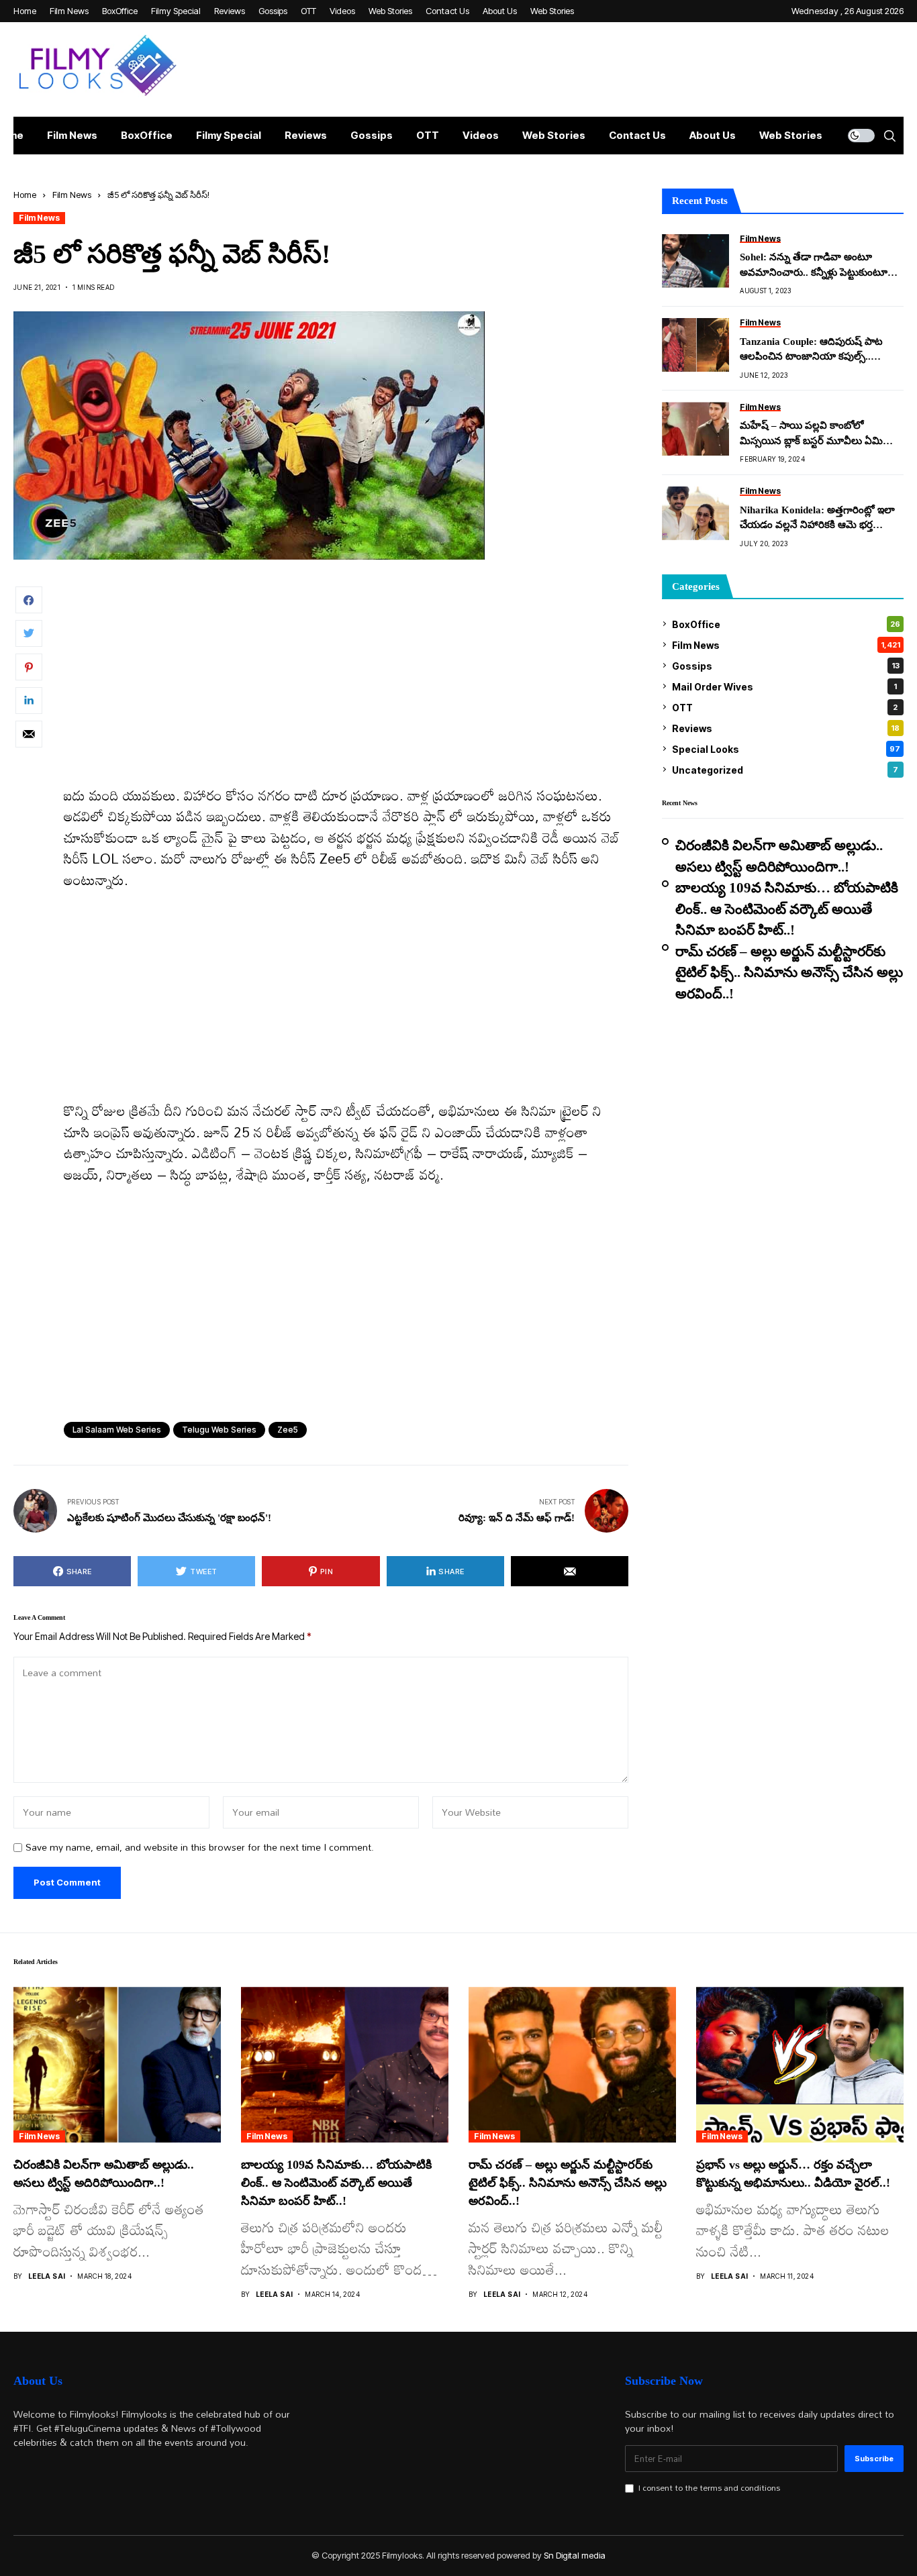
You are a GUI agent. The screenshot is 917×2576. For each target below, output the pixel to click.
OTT (785, 707)
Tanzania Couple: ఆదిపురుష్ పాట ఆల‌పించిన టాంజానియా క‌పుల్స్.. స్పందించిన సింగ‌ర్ (811, 350)
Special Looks (786, 749)
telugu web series (219, 1430)
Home (25, 195)
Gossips (786, 665)
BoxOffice (786, 624)
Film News (72, 195)
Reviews (786, 728)
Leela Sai (47, 2276)
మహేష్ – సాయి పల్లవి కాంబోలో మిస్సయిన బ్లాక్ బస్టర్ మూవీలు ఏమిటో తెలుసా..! (817, 434)
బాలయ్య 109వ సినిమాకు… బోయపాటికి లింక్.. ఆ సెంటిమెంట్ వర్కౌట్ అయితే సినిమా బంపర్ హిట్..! (787, 909)
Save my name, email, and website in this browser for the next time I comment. (200, 1848)
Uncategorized (785, 769)
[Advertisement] (346, 686)
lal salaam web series (117, 1430)
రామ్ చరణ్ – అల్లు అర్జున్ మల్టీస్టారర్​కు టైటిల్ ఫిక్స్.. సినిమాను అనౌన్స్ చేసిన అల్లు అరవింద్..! (789, 972)
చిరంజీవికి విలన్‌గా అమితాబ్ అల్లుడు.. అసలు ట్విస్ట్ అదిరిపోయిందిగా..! (779, 856)
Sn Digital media (575, 2555)
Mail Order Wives (784, 686)
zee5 (288, 1430)
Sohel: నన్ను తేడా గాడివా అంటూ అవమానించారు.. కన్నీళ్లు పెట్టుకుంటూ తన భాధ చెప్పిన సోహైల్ (814, 266)
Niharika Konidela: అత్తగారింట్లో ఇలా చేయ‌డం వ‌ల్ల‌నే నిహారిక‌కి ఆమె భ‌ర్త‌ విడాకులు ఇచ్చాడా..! (817, 518)
